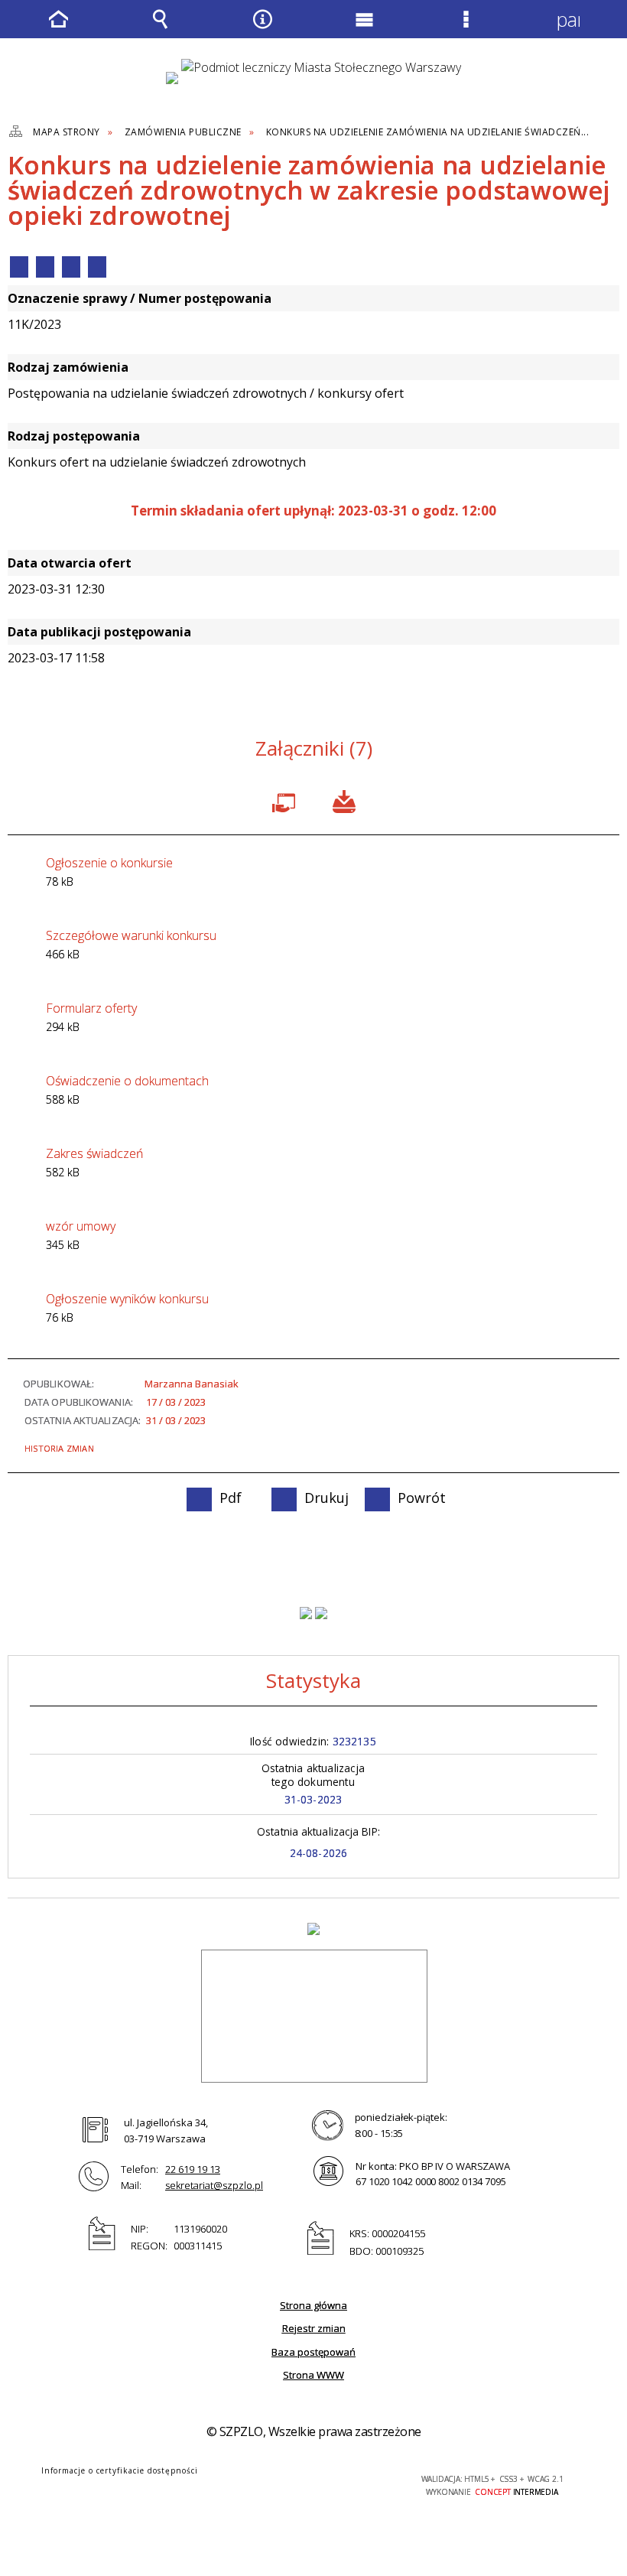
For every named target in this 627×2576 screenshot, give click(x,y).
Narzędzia (262, 30)
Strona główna (313, 2305)
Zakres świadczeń (94, 1162)
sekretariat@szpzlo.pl (214, 2185)
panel (568, 19)
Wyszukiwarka (161, 30)
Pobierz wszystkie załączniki (344, 800)
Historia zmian (59, 1448)
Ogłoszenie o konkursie (109, 872)
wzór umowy (81, 1235)
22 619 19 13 (193, 2169)
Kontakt (97, 267)
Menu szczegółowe (466, 30)
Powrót (71, 267)
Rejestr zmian (314, 2328)
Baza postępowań (313, 2352)
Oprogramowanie (287, 800)
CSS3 (297, 2480)
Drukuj (45, 267)
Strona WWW (313, 2375)
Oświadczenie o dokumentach (127, 1090)
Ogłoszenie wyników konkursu (127, 1308)
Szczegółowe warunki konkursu (131, 944)
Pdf (19, 267)
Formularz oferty (91, 1017)
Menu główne (365, 30)
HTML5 (274, 2480)
